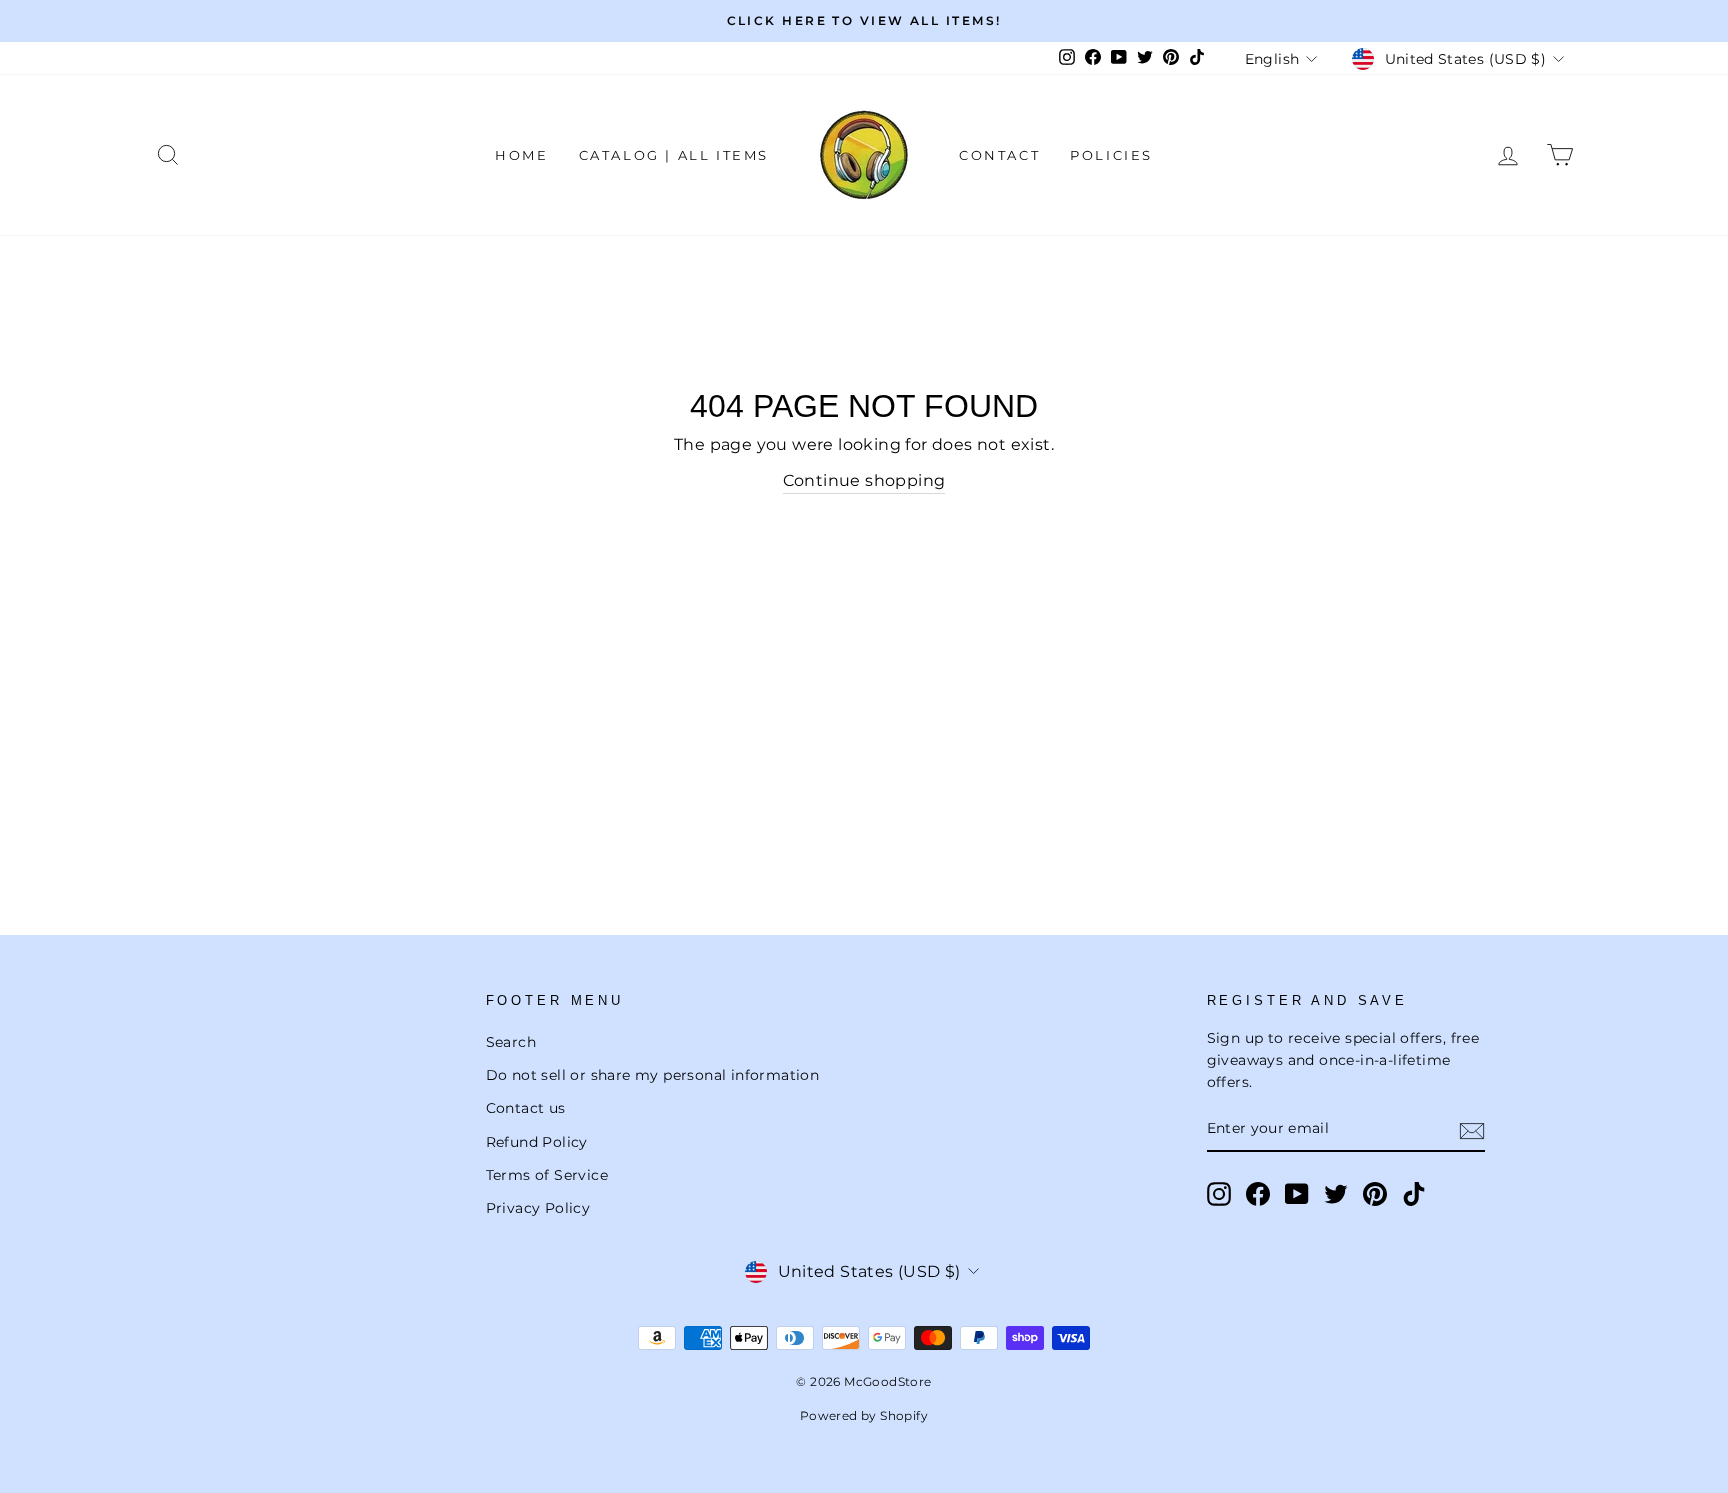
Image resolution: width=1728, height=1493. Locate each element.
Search (511, 1042)
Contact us (526, 1108)
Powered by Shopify (864, 1415)
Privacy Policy (538, 1208)
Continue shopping (864, 480)
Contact (999, 155)
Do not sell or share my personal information (653, 1075)
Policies (1111, 155)
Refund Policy (537, 1142)
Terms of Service (547, 1175)
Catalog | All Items (674, 155)
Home (521, 155)
